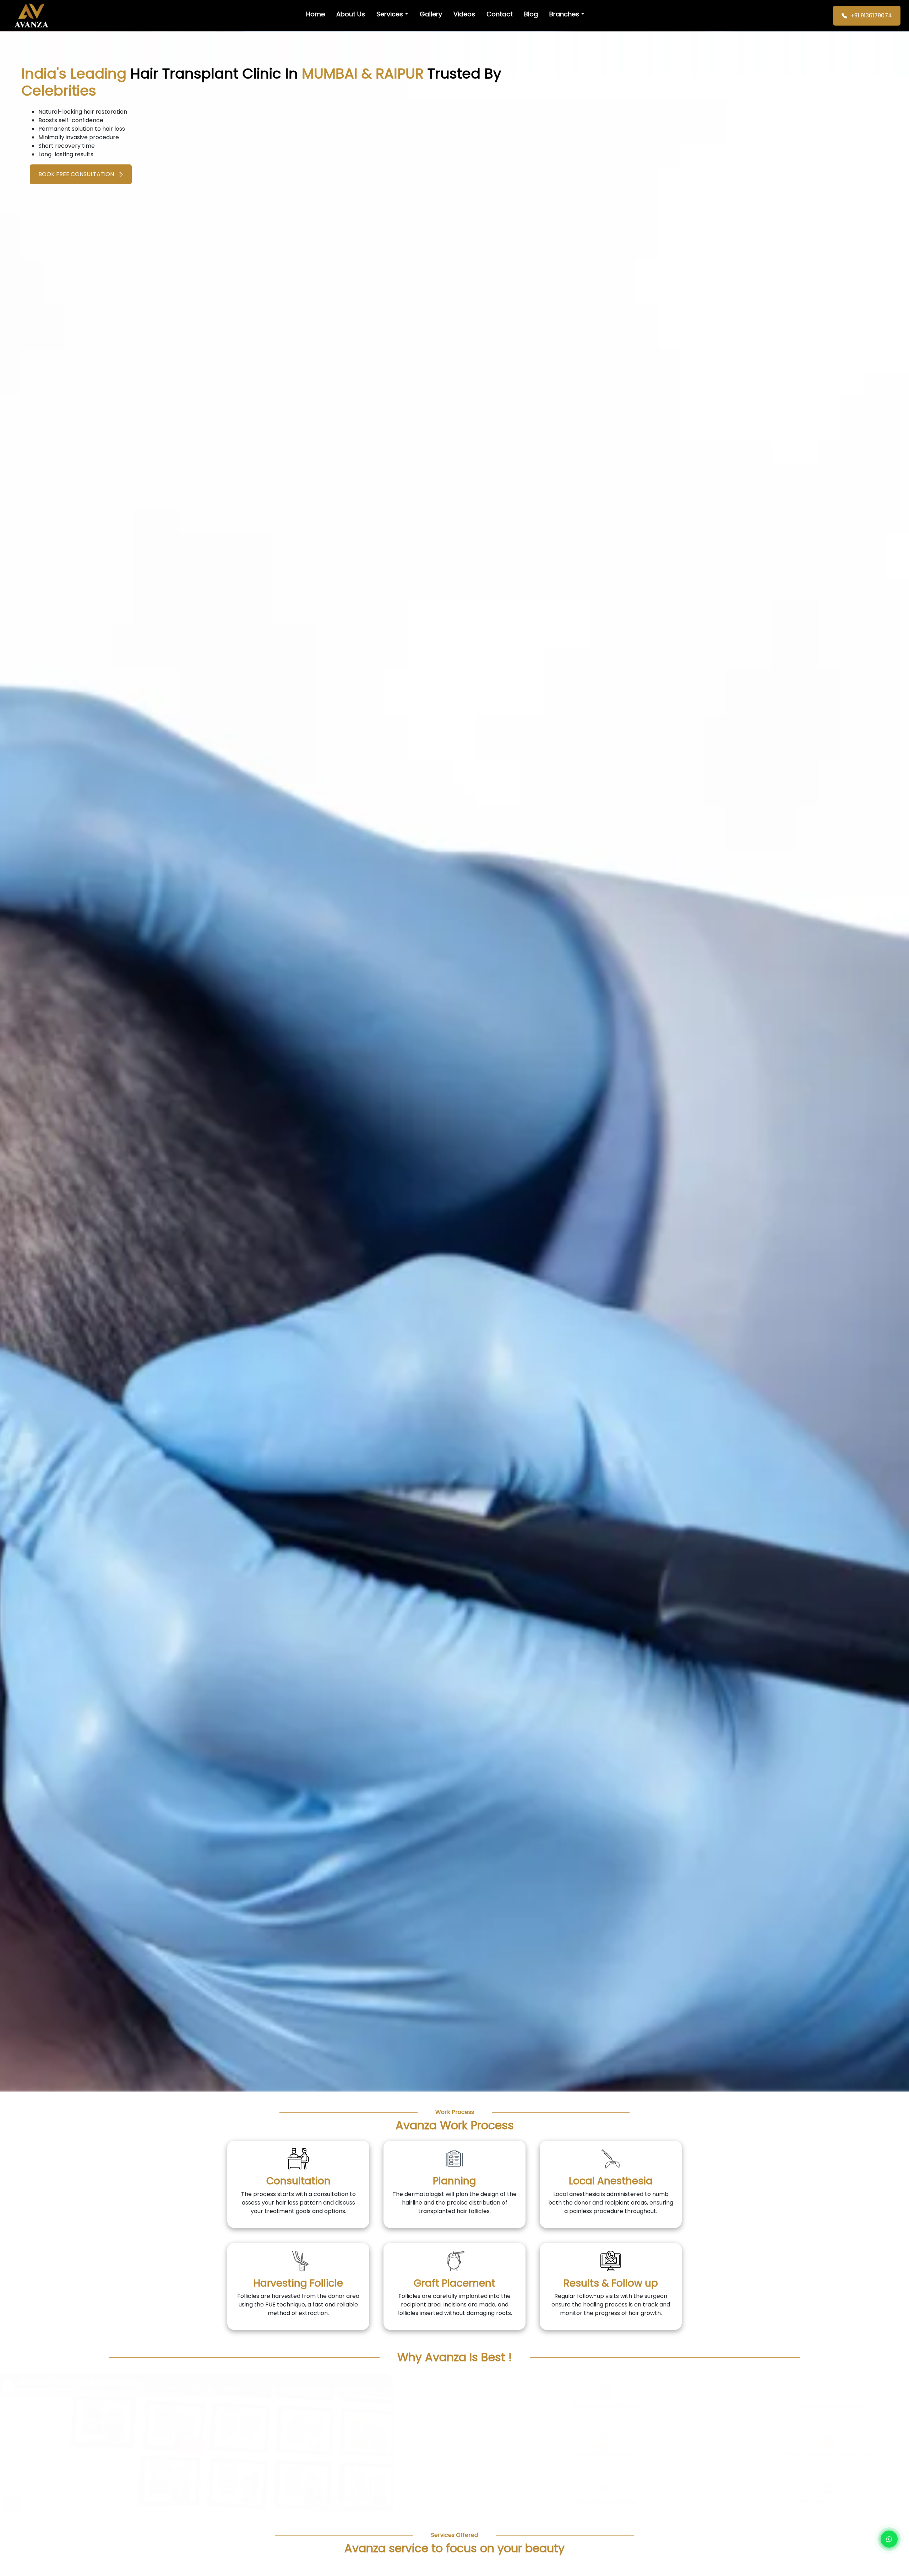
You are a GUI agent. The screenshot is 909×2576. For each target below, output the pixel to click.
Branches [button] (564, 14)
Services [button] (390, 14)
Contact (500, 14)
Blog (531, 14)
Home (315, 14)
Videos (464, 14)
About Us (351, 14)
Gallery (431, 14)
